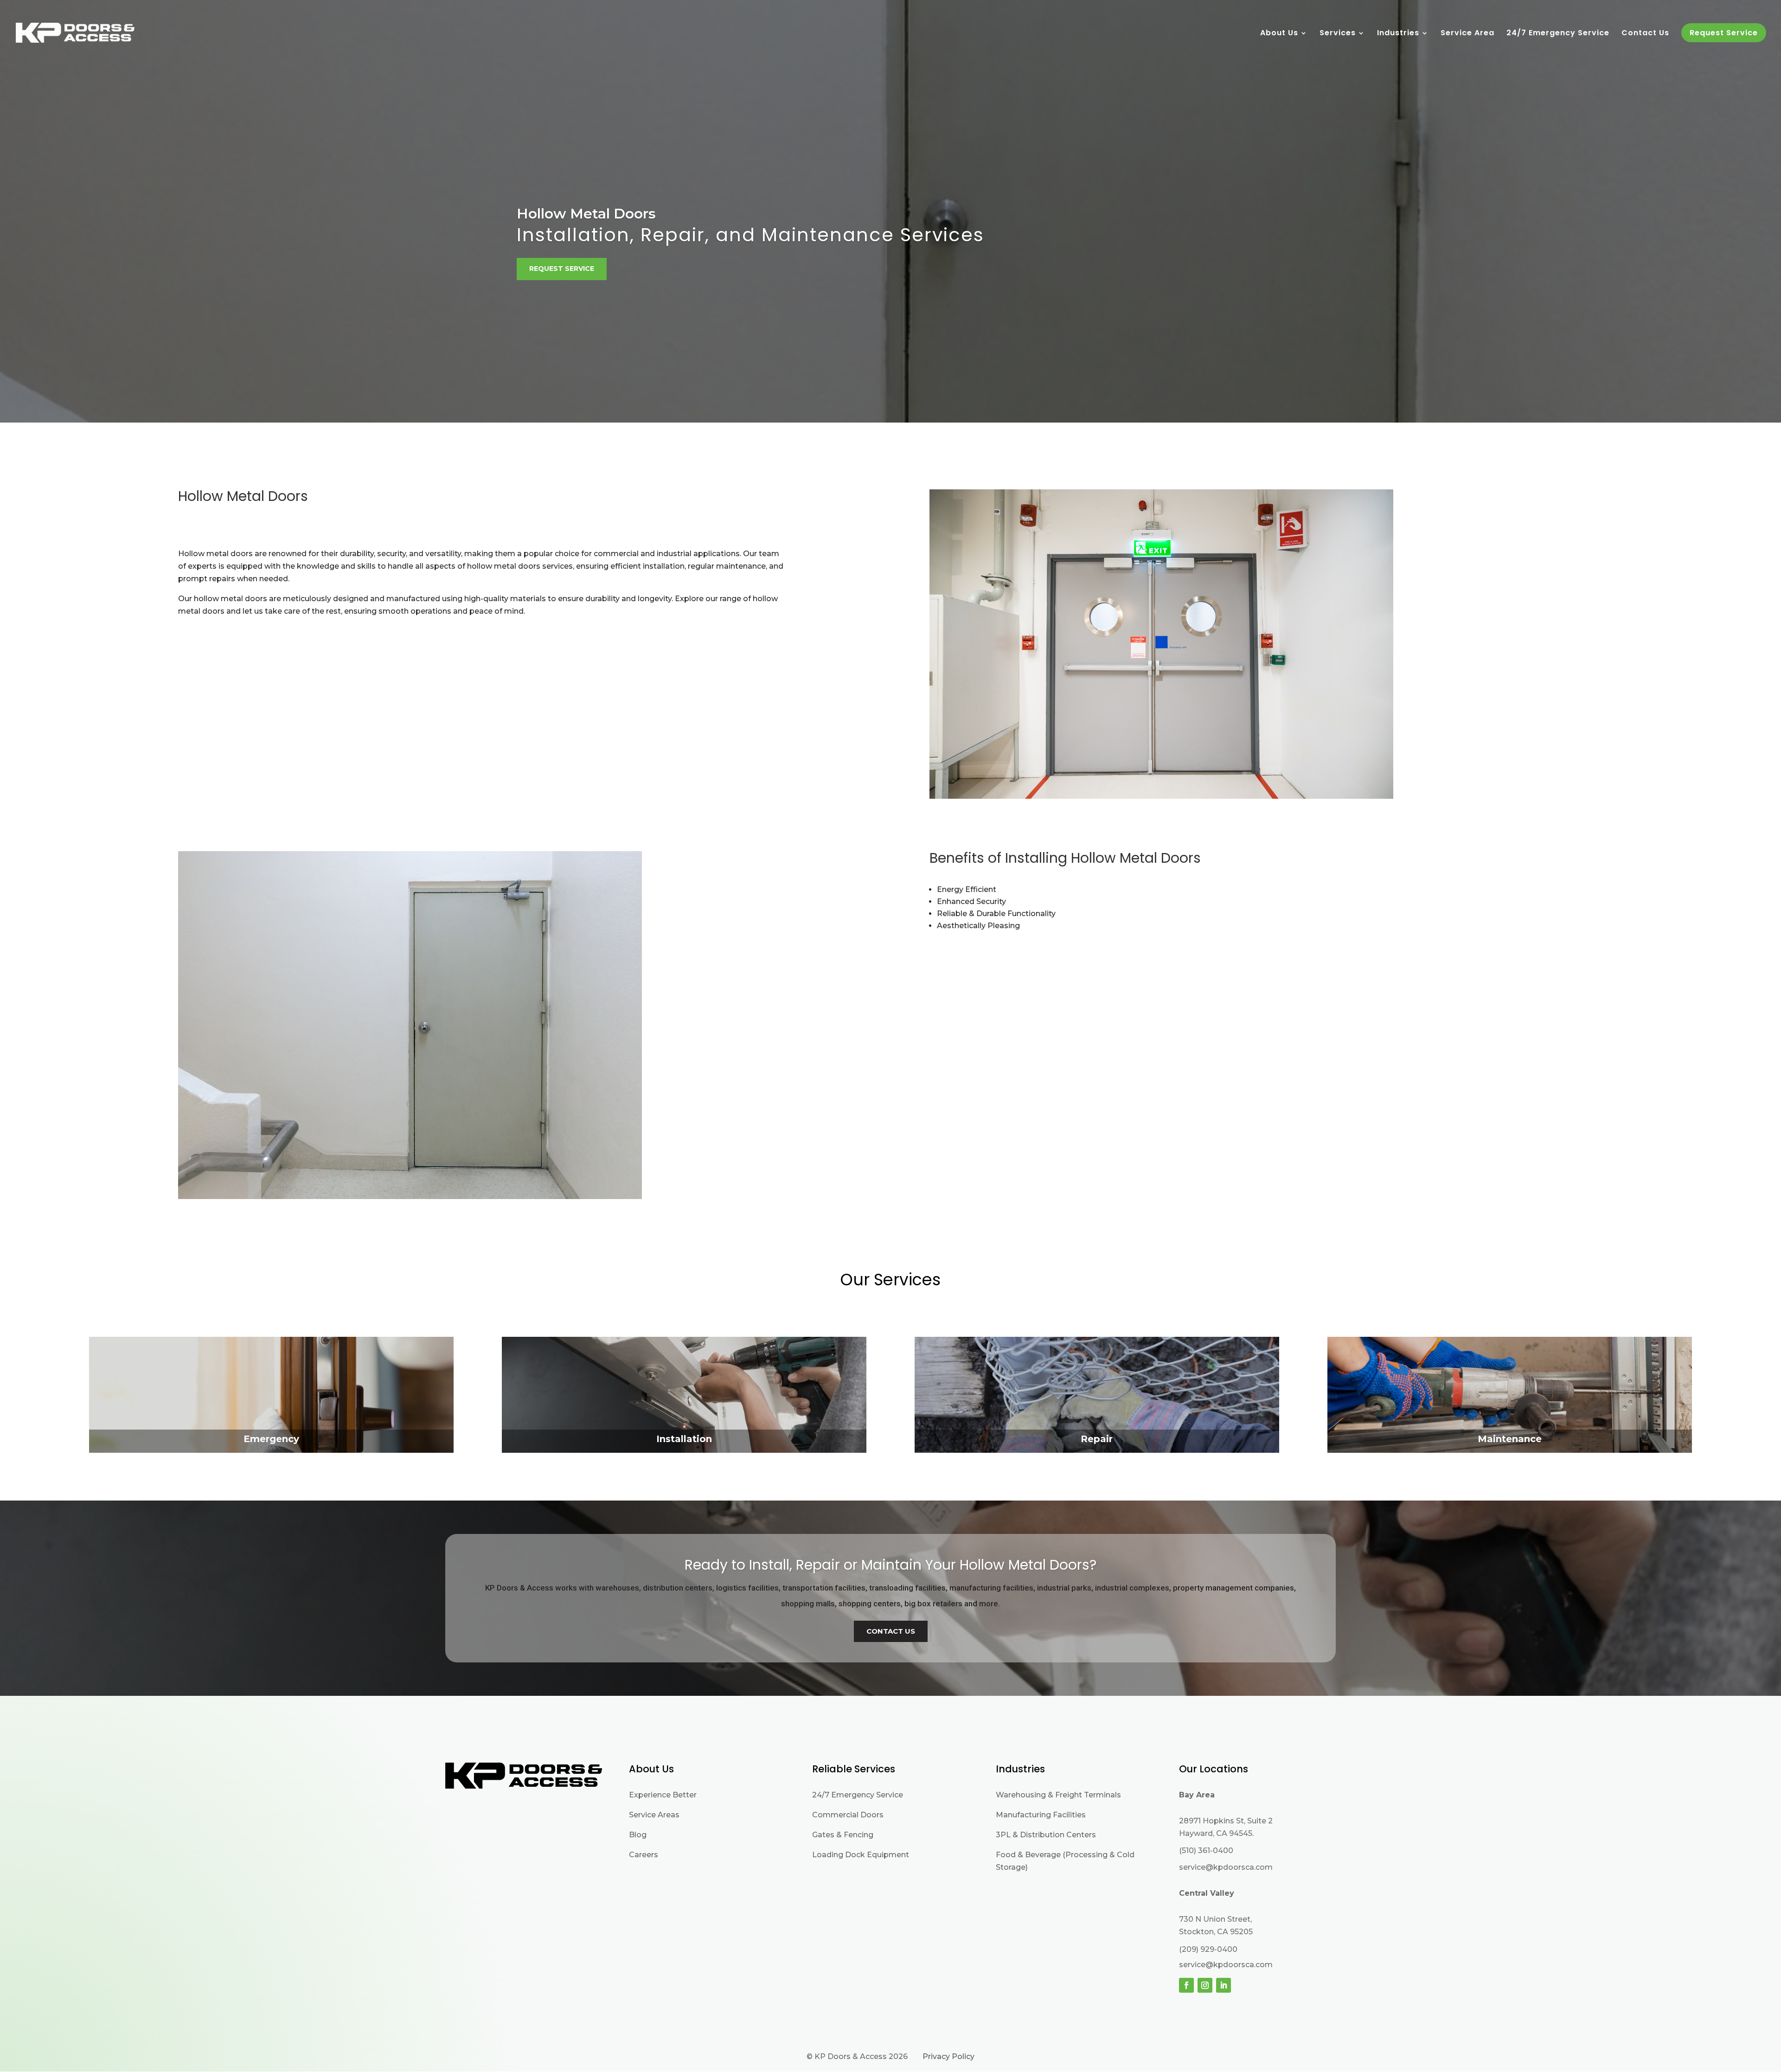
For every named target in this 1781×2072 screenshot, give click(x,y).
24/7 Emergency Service (1558, 34)
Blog (638, 1835)
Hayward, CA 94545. (1216, 1833)
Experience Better (663, 1795)
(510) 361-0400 (1206, 1851)
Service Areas (654, 1815)
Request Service (562, 269)
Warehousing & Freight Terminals (1058, 1795)
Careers (644, 1855)
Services (1338, 34)
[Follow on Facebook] (1186, 1985)
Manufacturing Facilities (1041, 1815)
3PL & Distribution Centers (1046, 1835)
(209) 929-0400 (1208, 1949)
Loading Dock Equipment (861, 1855)
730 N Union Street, (1215, 1919)
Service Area (1467, 34)
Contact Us (1645, 34)
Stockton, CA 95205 (1216, 1932)
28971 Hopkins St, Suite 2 (1226, 1821)
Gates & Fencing (843, 1835)
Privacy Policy (948, 2056)
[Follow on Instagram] (1205, 1985)
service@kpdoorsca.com (1226, 1867)
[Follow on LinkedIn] (1224, 1985)
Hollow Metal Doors (586, 214)
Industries (1398, 34)
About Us (1279, 34)
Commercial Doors (848, 1815)
